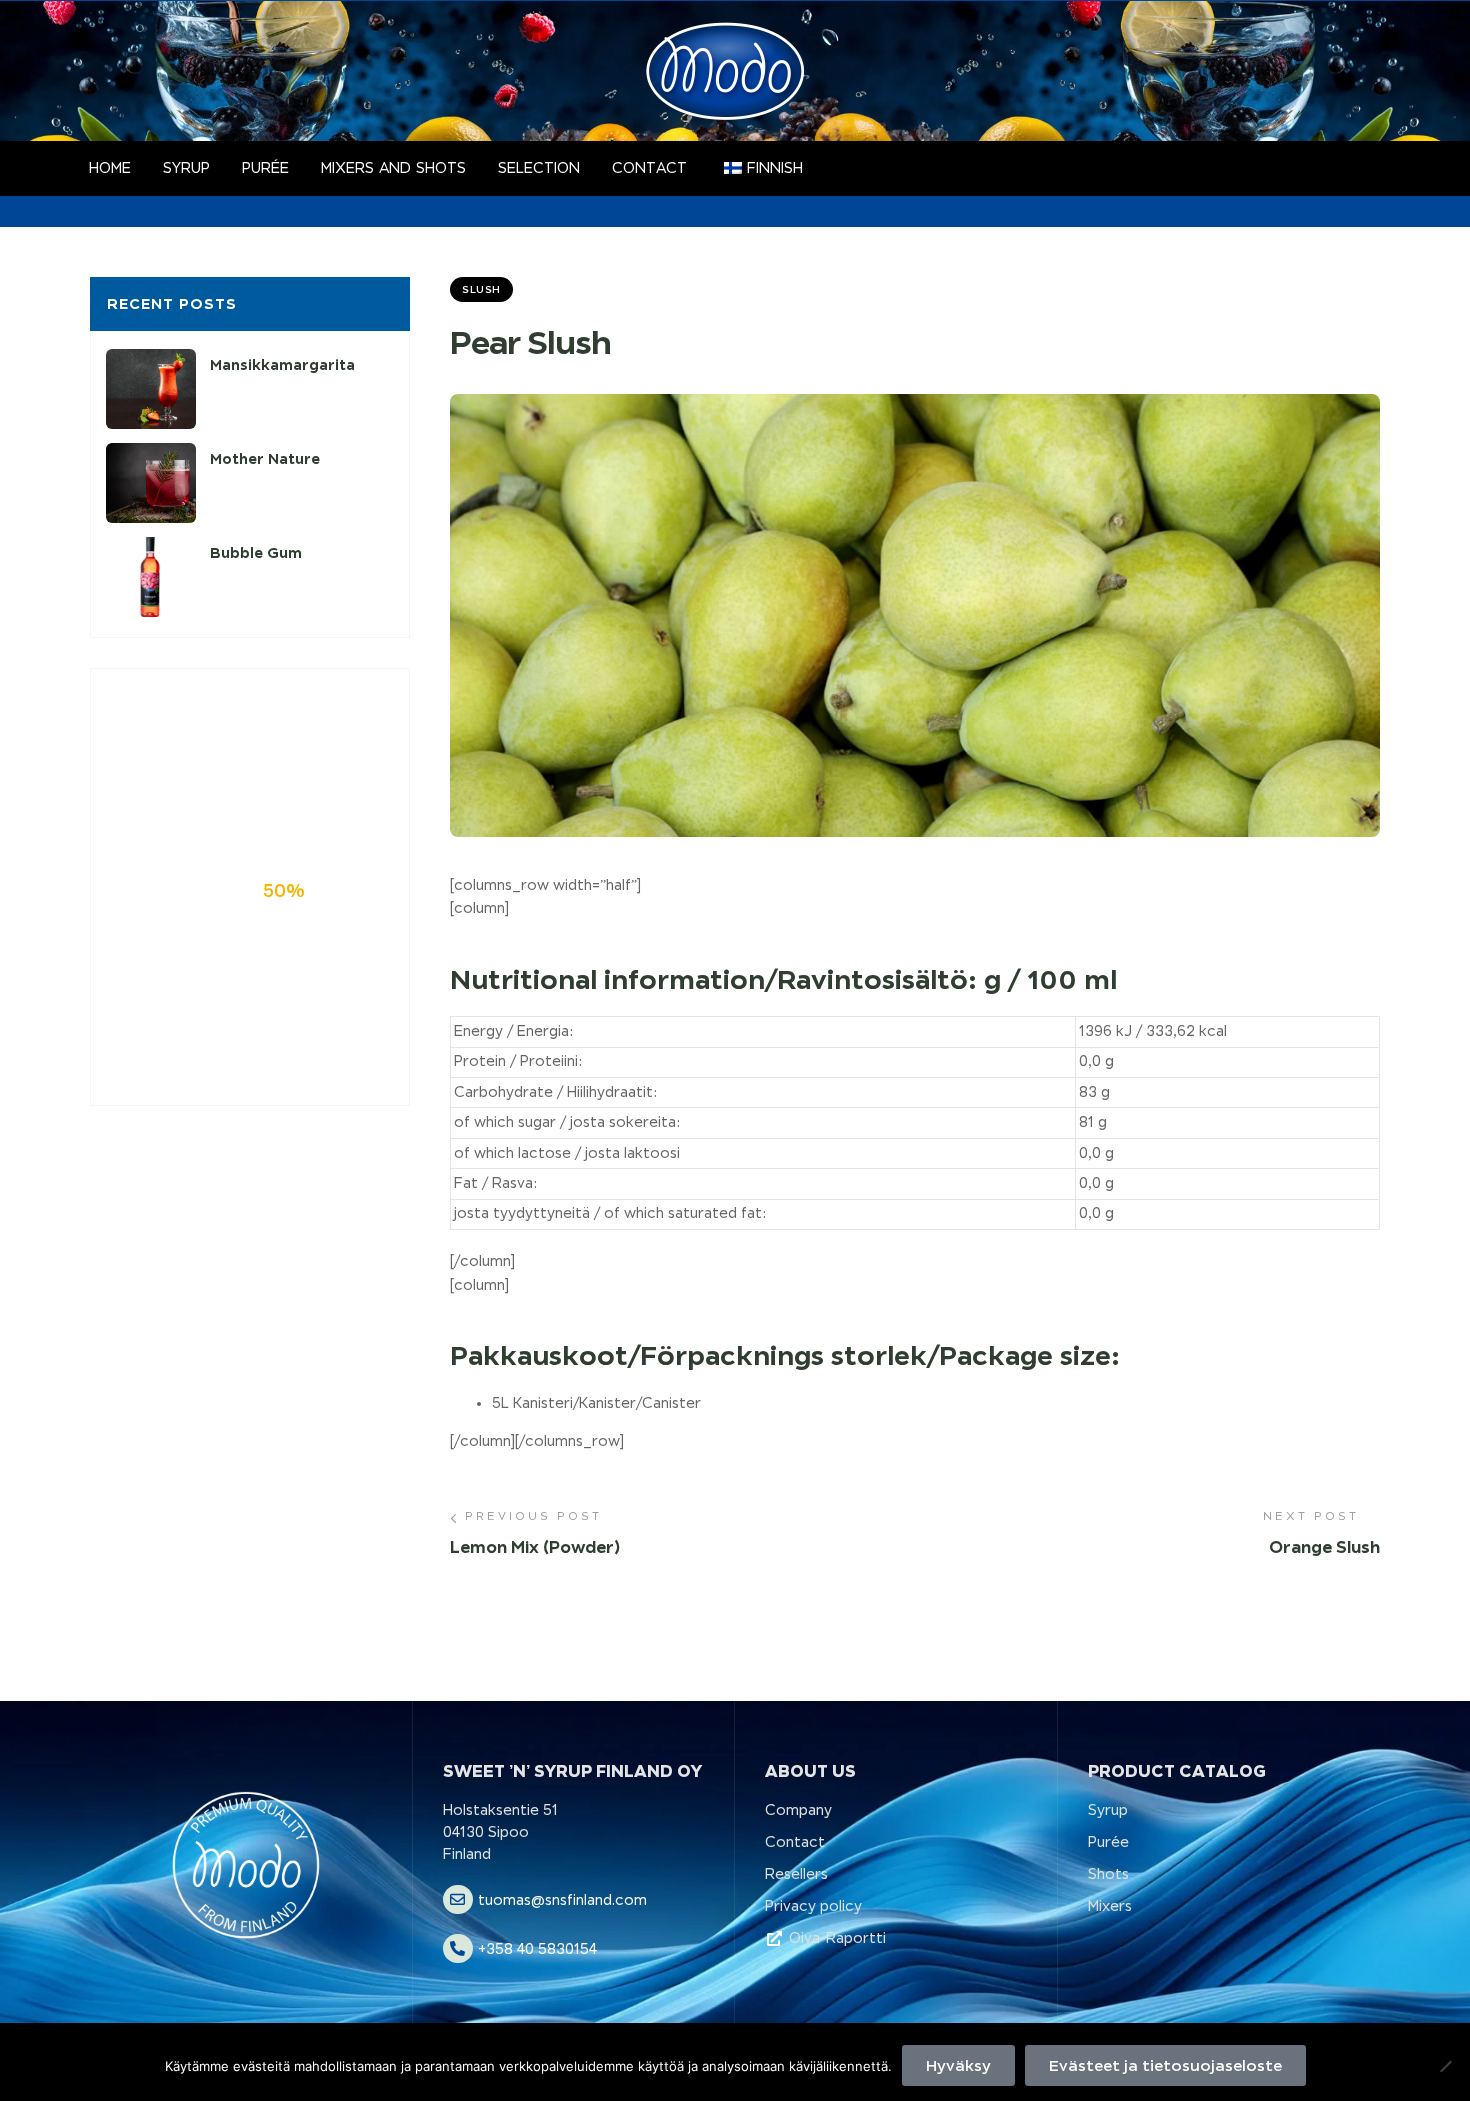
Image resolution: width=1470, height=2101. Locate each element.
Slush (481, 289)
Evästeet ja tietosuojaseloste (1165, 2065)
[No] (1445, 2066)
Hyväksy (958, 2065)
